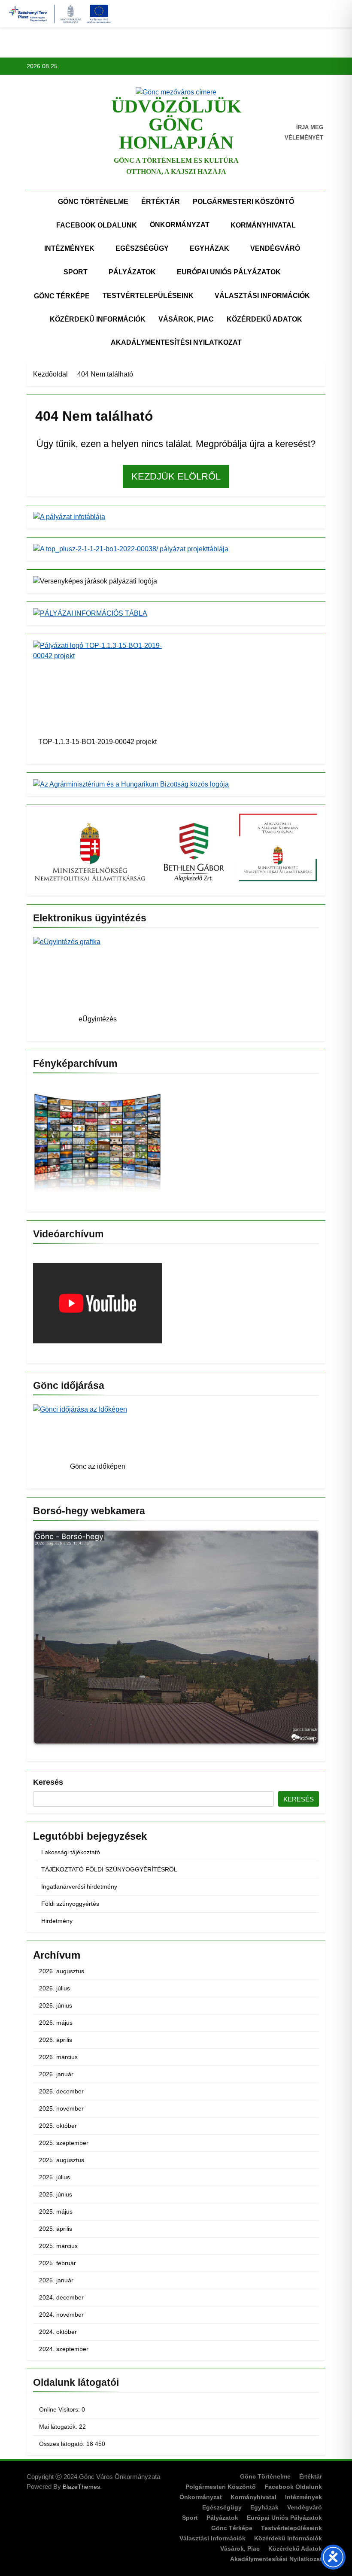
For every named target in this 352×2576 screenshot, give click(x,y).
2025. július (55, 2177)
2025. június (56, 2194)
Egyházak (209, 248)
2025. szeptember (64, 2143)
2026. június (56, 2005)
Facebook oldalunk (97, 225)
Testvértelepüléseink (148, 296)
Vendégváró (275, 248)
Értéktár (161, 202)
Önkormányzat (180, 225)
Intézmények (69, 248)
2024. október (58, 2332)
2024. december (61, 2297)
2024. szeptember (64, 2349)
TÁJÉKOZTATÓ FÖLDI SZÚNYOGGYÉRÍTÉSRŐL (109, 1869)
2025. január (56, 2280)
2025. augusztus (62, 2160)
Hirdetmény (57, 1921)
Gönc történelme (93, 202)
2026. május (56, 2023)
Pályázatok (132, 272)
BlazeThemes (81, 2487)
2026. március (58, 2057)
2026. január (56, 2074)
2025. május (56, 2211)
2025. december (61, 2091)
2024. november (61, 2315)
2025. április (56, 2229)
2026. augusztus (62, 1971)
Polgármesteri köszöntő (243, 202)
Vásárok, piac (186, 319)
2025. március (58, 2246)
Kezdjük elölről (176, 476)
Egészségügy (142, 248)
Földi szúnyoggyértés (70, 1904)
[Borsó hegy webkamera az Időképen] (176, 1639)
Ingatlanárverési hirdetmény (79, 1886)
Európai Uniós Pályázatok (229, 272)
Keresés (48, 1782)
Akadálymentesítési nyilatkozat (176, 342)
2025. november (61, 2108)
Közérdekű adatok (264, 319)
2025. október (58, 2126)
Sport (76, 272)
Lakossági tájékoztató (71, 1852)
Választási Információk (262, 296)
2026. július (55, 1988)
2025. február (58, 2263)
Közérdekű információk (98, 319)
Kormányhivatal (263, 225)
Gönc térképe (62, 296)
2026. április (56, 2040)
